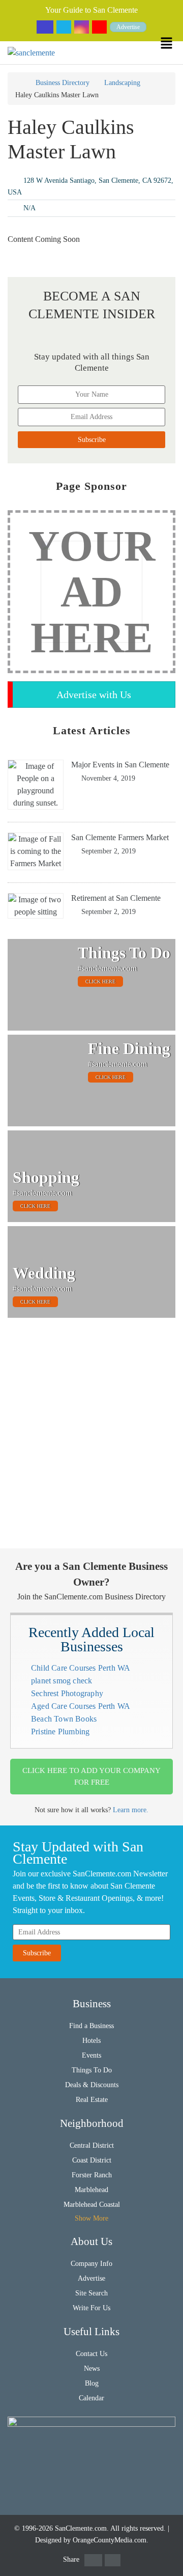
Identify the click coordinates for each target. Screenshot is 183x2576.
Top (169, 2562)
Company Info (91, 2264)
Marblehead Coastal (92, 2205)
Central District (92, 2145)
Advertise (128, 27)
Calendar (91, 2398)
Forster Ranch (92, 2175)
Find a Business (91, 2026)
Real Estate (92, 2100)
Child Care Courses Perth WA (81, 1668)
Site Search (91, 2293)
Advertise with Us (94, 695)
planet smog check (62, 1681)
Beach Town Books (64, 1719)
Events (91, 2055)
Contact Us (91, 2354)
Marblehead (91, 2190)
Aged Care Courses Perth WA (81, 1706)
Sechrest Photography (67, 1693)
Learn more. (131, 1810)
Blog (92, 2383)
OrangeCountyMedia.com (110, 2540)
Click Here (100, 981)
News (92, 2369)
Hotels (91, 2041)
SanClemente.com (81, 2528)
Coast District (92, 2160)
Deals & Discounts (92, 2085)
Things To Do (92, 2070)
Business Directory (63, 83)
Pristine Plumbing (60, 1732)
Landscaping (122, 83)
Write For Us (91, 2308)
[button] (172, 43)
